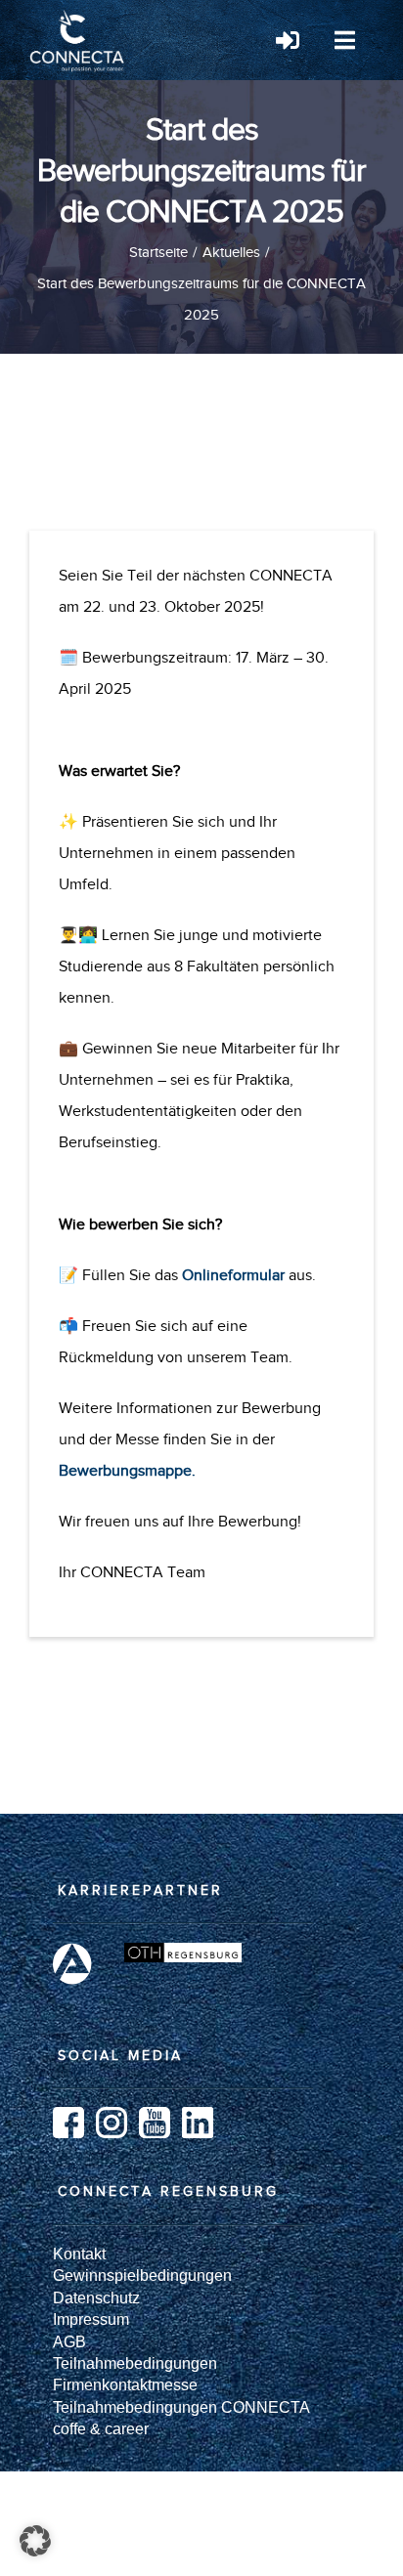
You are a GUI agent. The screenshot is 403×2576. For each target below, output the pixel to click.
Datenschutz (96, 2298)
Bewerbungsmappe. (127, 1471)
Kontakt (79, 2254)
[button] (35, 2541)
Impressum (91, 2319)
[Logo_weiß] (78, 18)
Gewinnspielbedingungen (142, 2275)
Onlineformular (233, 1275)
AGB (69, 2342)
